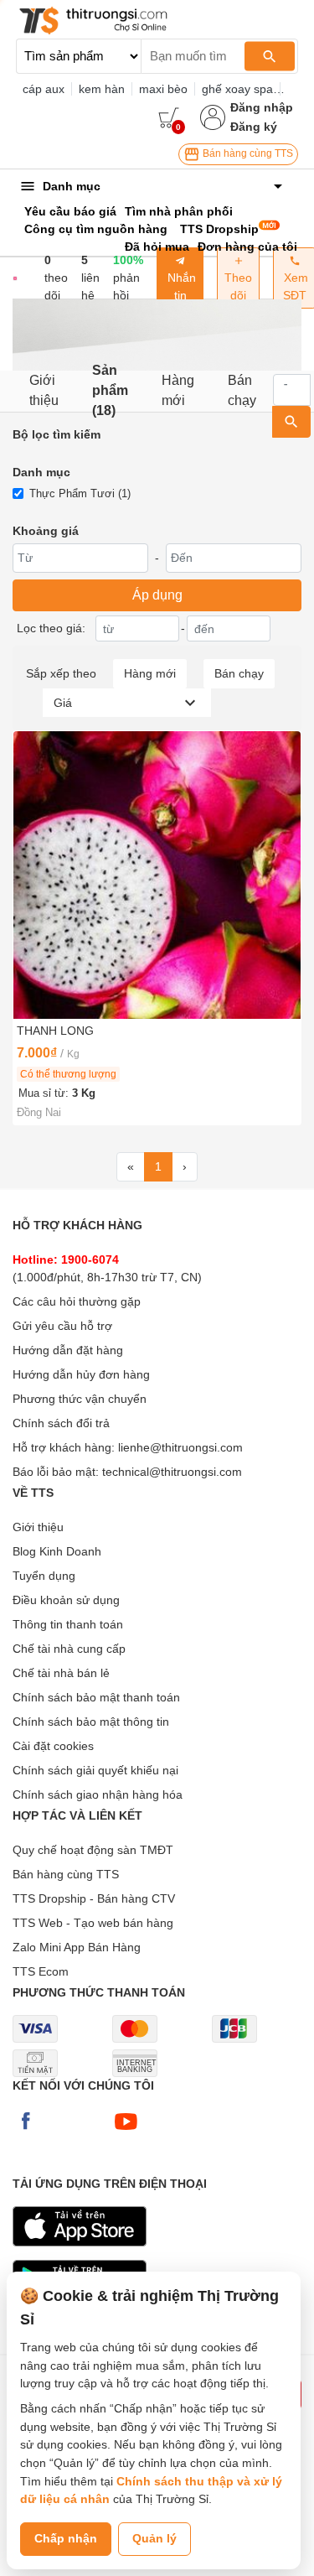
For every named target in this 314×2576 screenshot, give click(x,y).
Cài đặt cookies (53, 1746)
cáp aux (44, 89)
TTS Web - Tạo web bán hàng (93, 1923)
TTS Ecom (41, 1971)
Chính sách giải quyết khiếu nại (95, 1770)
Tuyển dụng (44, 1576)
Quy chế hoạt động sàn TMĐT (93, 1850)
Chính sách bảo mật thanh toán (96, 1697)
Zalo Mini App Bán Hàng (77, 1947)
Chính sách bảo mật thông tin (91, 1722)
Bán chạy (242, 390)
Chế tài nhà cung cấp (69, 1649)
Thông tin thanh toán (68, 1624)
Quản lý (154, 2538)
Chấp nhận (66, 2538)
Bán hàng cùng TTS (247, 153)
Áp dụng (157, 595)
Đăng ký (254, 127)
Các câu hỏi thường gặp (77, 1301)
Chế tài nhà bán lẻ (61, 1673)
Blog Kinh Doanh (57, 1551)
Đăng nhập (262, 107)
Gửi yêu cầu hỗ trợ (62, 1326)
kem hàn (102, 89)
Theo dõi (238, 286)
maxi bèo (163, 89)
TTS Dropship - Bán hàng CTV (94, 1898)
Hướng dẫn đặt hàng (68, 1350)
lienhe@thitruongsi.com (180, 1447)
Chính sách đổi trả (61, 1423)
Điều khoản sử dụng (66, 1600)
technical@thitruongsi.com (172, 1472)
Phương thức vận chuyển (80, 1399)
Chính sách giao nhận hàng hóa (98, 1794)
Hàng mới (178, 390)
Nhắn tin (180, 286)
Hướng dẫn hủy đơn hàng (81, 1374)
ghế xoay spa (237, 89)
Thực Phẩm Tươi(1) (80, 493)
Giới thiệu (44, 390)
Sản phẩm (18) (110, 391)
